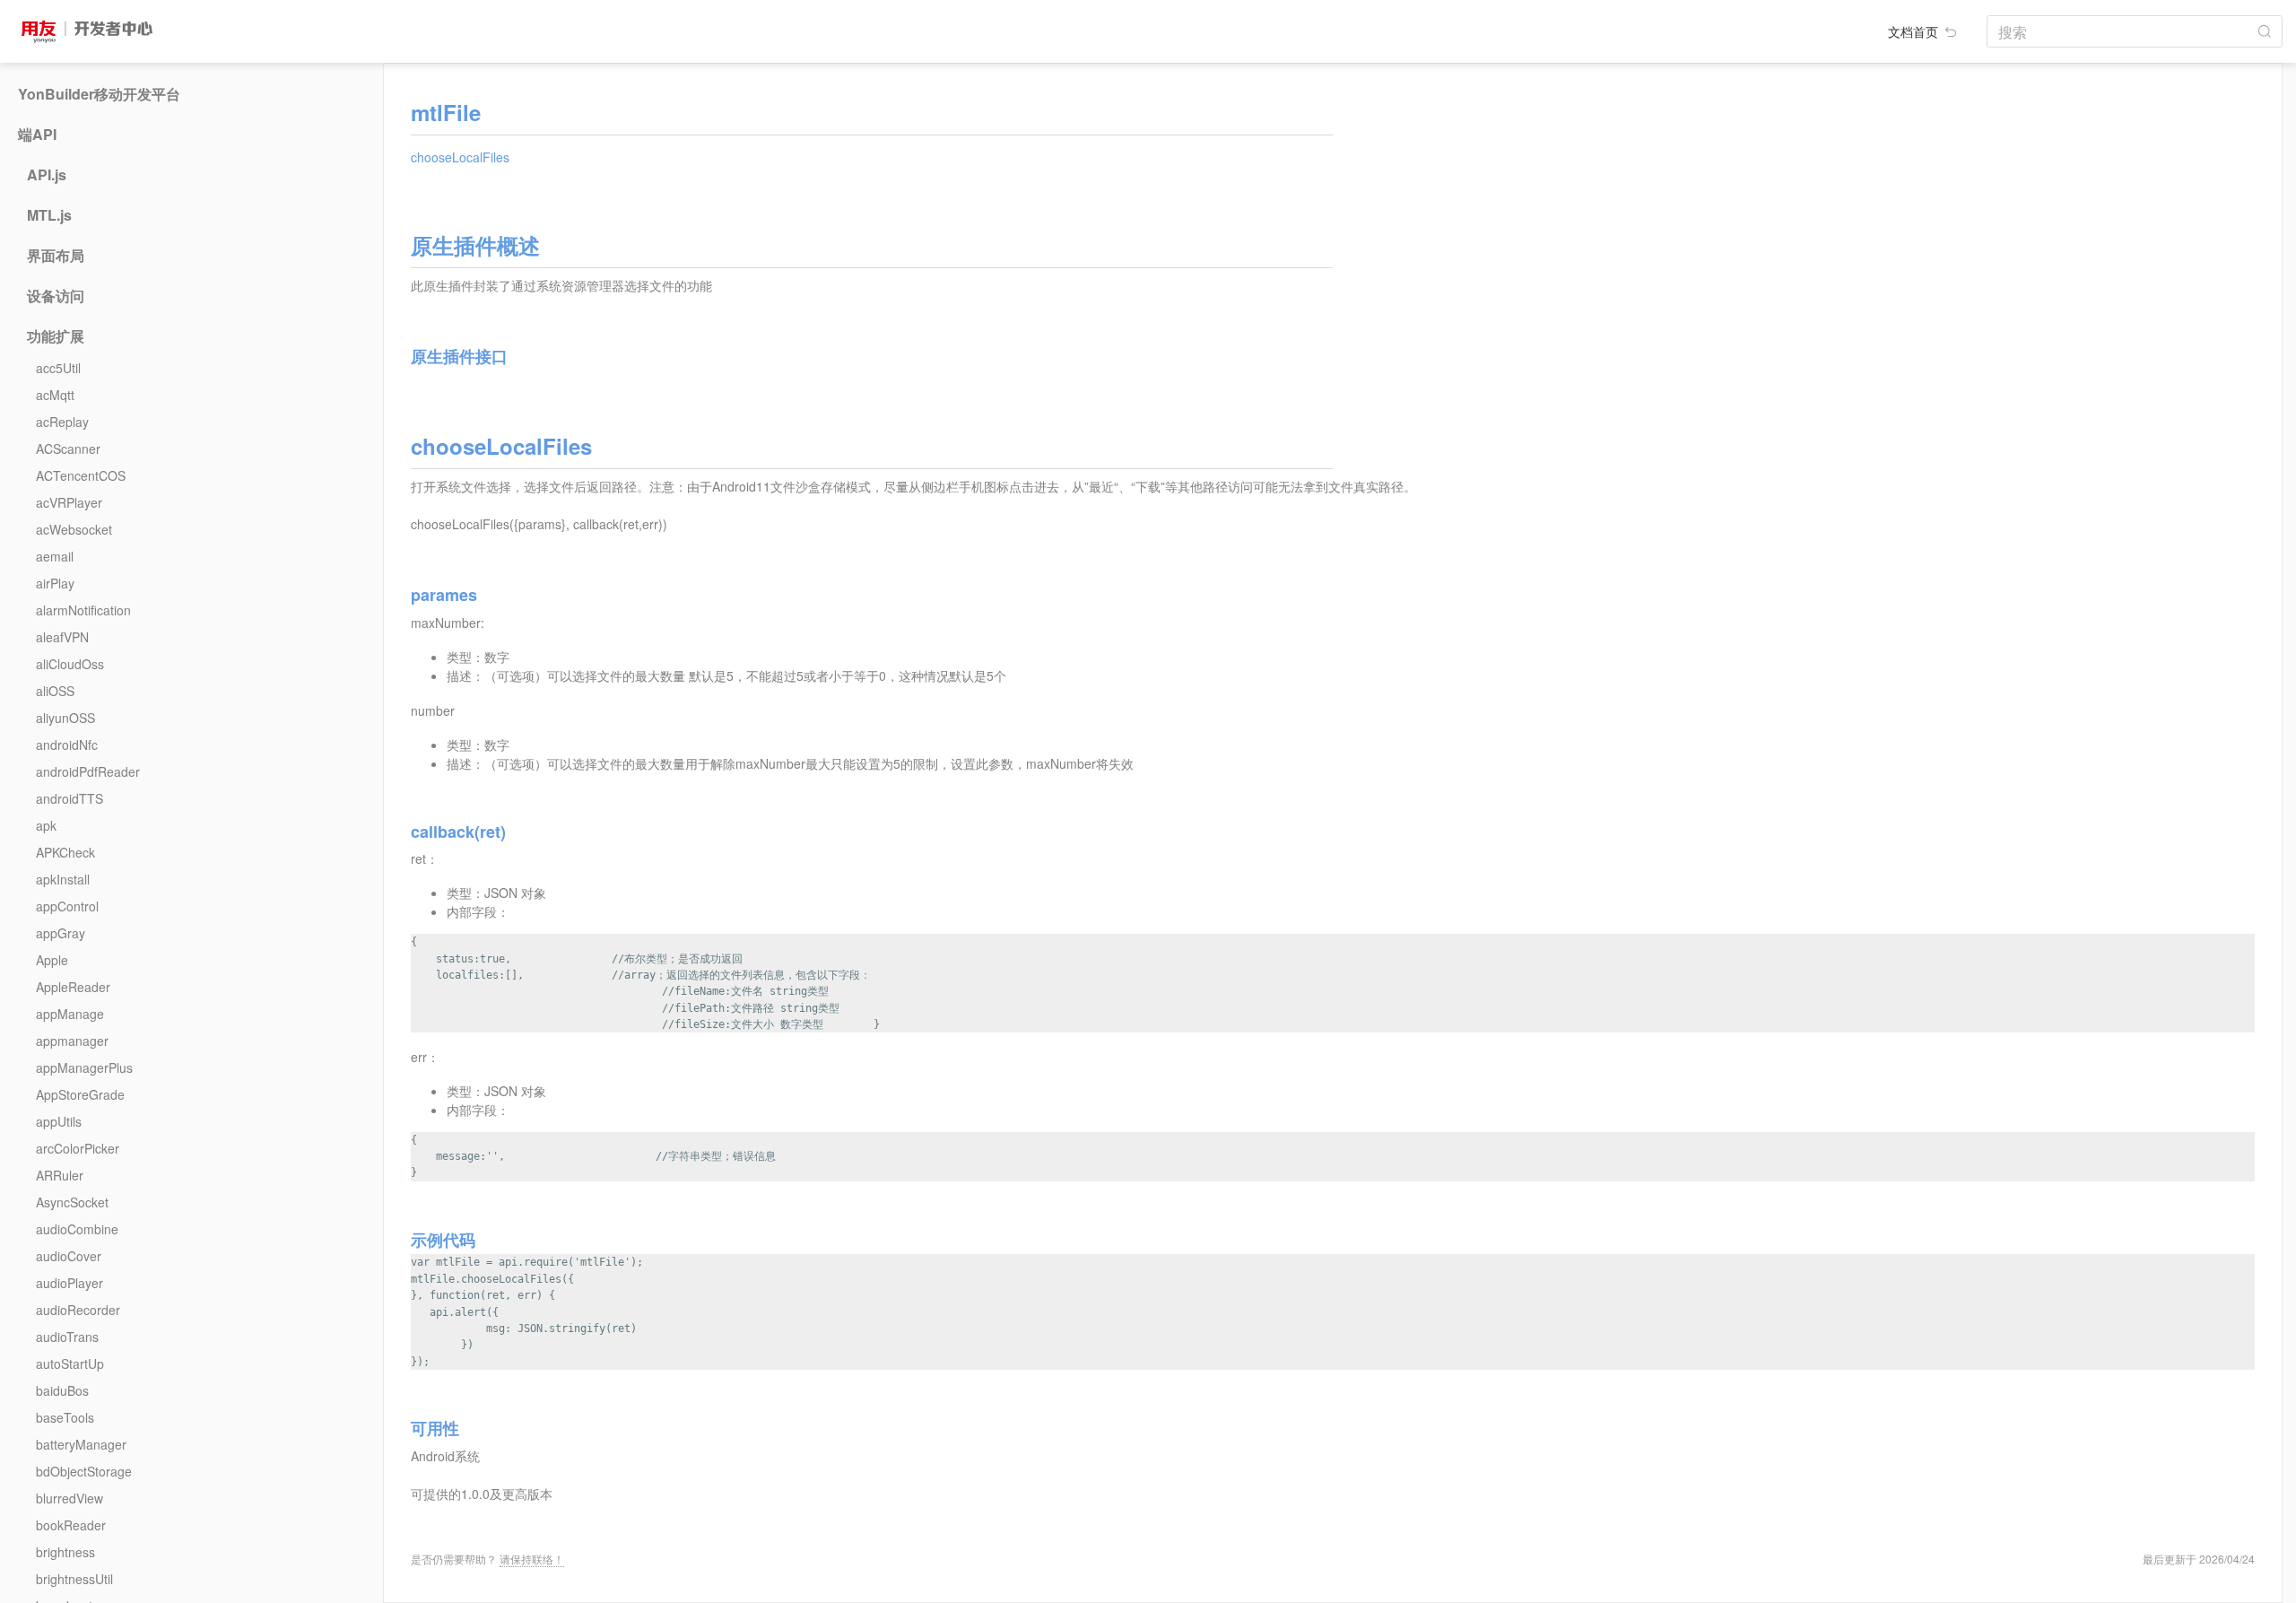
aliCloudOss (70, 664)
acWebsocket (74, 529)
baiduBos (62, 1390)
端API (37, 135)
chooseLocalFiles (460, 157)
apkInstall (63, 879)
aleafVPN (62, 637)
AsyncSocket (72, 1202)
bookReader (71, 1525)
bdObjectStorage (84, 1471)
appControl (67, 906)
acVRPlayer (69, 502)
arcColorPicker (78, 1148)
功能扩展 (56, 336)
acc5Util (58, 368)
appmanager (72, 1041)
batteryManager (81, 1444)
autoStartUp (70, 1363)
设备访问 (56, 296)
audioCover (69, 1256)
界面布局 (56, 256)
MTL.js (49, 215)
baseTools (65, 1417)
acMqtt (55, 395)
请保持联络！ (532, 1559)
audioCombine (77, 1229)
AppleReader (73, 987)
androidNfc (67, 745)
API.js (47, 175)
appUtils (59, 1121)
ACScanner (68, 449)
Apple (52, 960)
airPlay (55, 583)
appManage (70, 1014)
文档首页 (1915, 31)
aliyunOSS (65, 718)
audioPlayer (70, 1283)
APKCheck (65, 852)
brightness (65, 1552)
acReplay (62, 422)
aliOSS (55, 691)
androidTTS (70, 798)
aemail (55, 556)
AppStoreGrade (80, 1094)
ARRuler (60, 1175)
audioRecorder (78, 1310)
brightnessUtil (74, 1579)
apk (46, 825)
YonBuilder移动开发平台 (99, 94)
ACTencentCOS (81, 475)
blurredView (70, 1498)
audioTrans (67, 1337)
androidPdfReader (88, 771)
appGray (61, 933)
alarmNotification (83, 610)
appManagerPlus (84, 1067)
